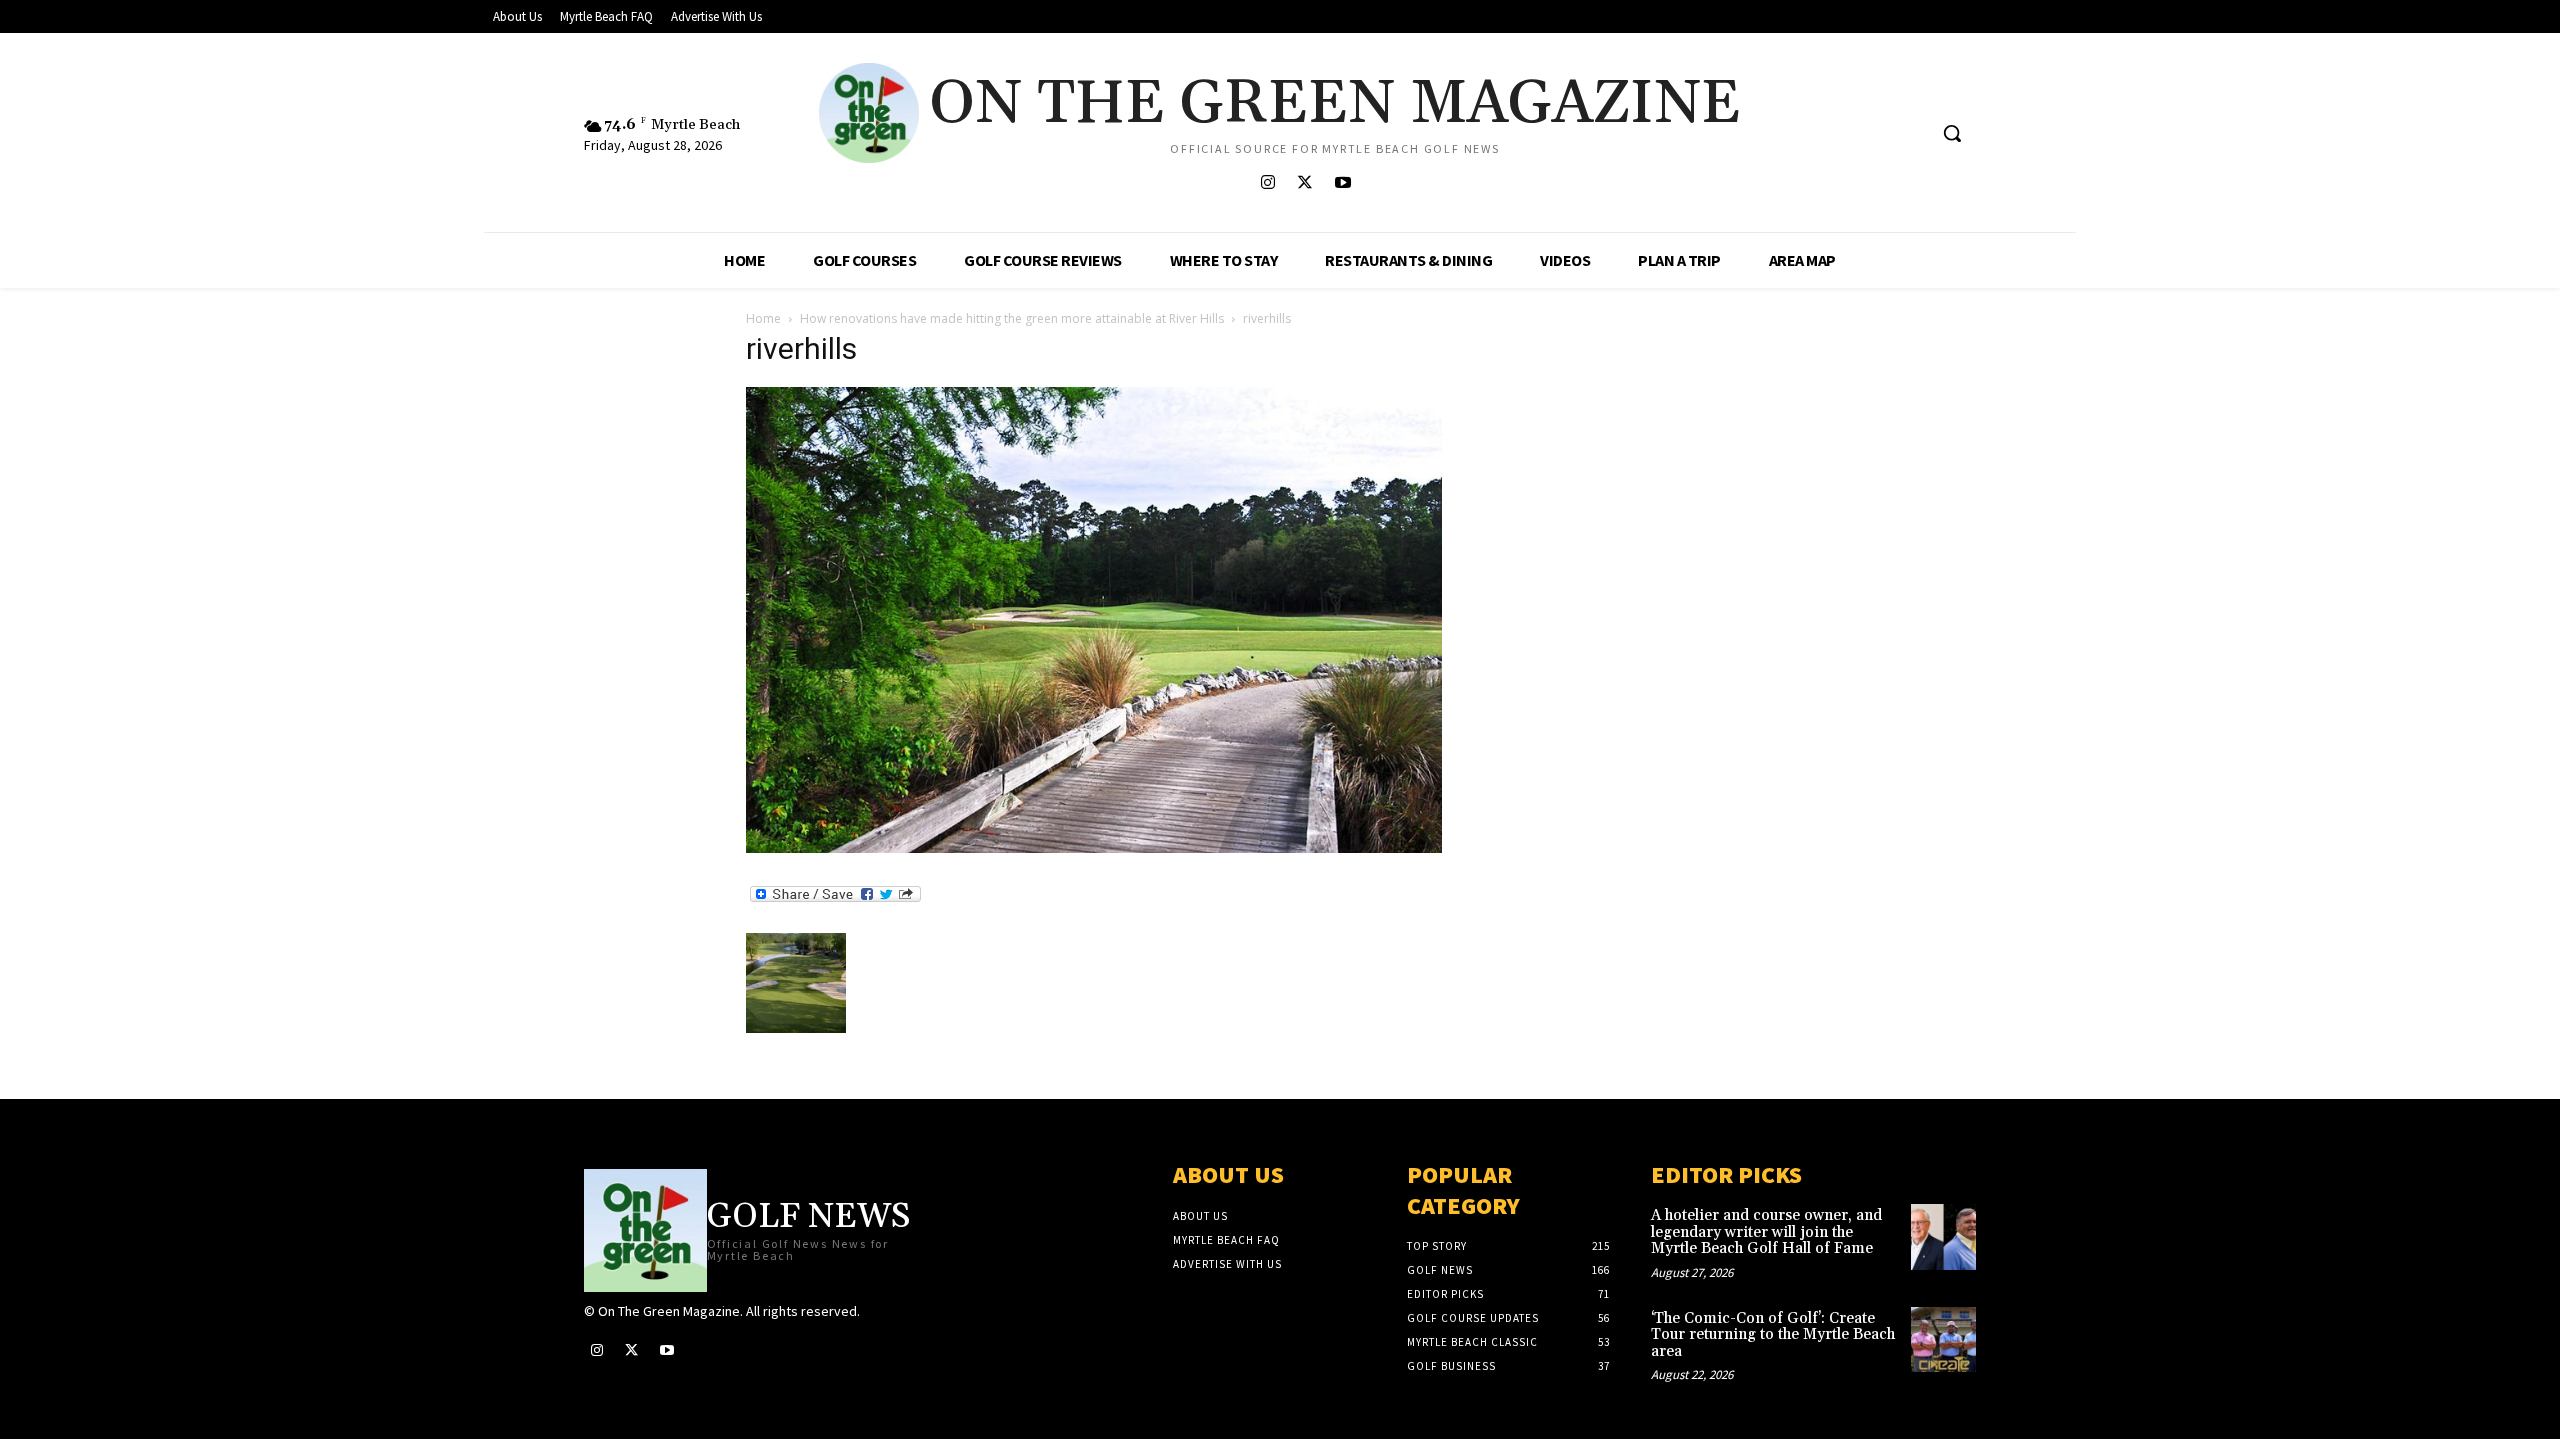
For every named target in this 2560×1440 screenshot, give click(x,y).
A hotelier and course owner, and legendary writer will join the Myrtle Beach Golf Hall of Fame (1766, 1232)
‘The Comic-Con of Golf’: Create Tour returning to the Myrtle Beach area (1773, 1335)
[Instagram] (1268, 183)
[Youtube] (1342, 183)
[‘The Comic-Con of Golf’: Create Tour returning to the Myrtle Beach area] (1943, 1339)
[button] (1952, 133)
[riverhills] (1094, 847)
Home (763, 318)
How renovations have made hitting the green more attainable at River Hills (1012, 318)
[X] (1305, 183)
